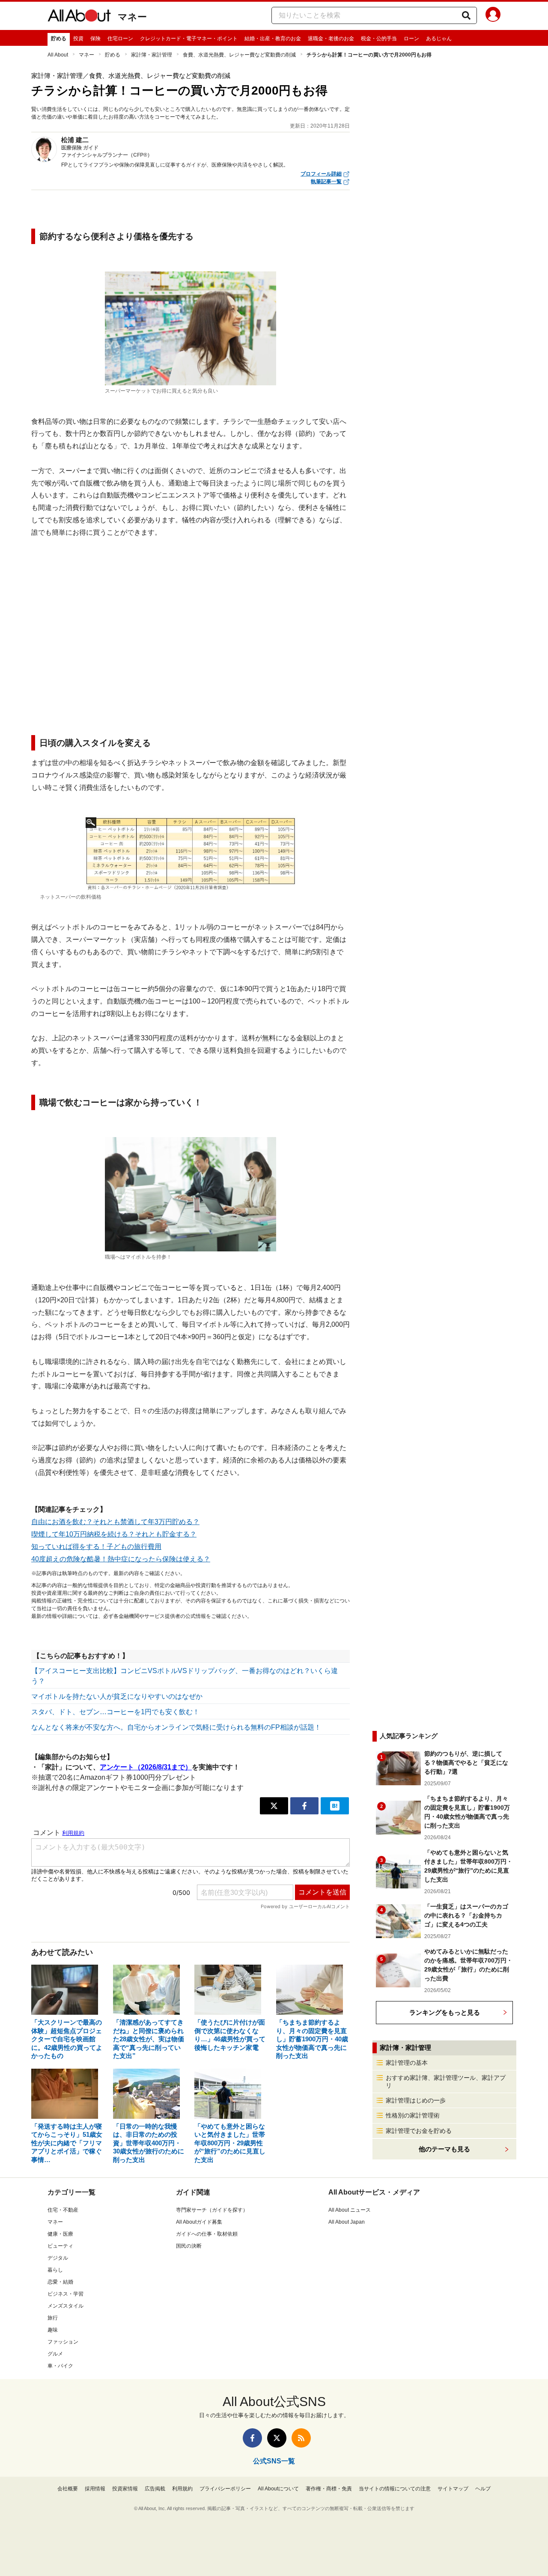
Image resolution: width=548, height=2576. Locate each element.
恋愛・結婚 (60, 2282)
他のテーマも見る (444, 2149)
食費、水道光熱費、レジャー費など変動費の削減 (239, 55)
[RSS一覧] (301, 2438)
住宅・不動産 (63, 2210)
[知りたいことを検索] (466, 15)
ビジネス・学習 (66, 2294)
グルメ (55, 2354)
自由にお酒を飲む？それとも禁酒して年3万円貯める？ (115, 1522)
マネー (132, 17)
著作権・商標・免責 (329, 2489)
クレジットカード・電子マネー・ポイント (189, 39)
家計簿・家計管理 (152, 55)
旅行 (53, 2318)
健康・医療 (60, 2234)
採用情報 (95, 2489)
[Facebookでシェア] (304, 1806)
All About (58, 55)
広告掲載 (155, 2489)
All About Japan (347, 2222)
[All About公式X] (277, 2438)
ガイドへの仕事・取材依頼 (207, 2234)
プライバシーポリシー (225, 2489)
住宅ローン (120, 39)
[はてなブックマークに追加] (335, 1806)
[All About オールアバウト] (79, 17)
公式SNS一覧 (274, 2461)
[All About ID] (493, 16)
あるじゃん (439, 39)
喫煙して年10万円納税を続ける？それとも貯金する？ (114, 1534)
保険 (95, 39)
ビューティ (60, 2246)
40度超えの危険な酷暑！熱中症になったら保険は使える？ (121, 1559)
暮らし (55, 2270)
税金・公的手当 (379, 39)
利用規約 (182, 2489)
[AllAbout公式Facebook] (252, 2438)
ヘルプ (483, 2489)
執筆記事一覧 (326, 182)
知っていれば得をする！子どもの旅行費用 (96, 1547)
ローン (411, 39)
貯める (59, 39)
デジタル (58, 2258)
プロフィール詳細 (321, 174)
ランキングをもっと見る (445, 2012)
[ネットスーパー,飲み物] (191, 853)
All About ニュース (350, 2210)
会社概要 (68, 2489)
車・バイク (60, 2366)
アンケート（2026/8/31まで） (146, 1767)
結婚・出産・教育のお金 (273, 39)
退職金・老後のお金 (331, 39)
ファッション (63, 2342)
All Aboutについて (278, 2489)
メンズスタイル (66, 2306)
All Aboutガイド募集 (199, 2222)
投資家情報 (125, 2489)
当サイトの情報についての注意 (395, 2489)
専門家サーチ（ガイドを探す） (212, 2210)
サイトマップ (453, 2489)
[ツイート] (274, 1806)
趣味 (53, 2330)
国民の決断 (189, 2246)
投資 (78, 39)
